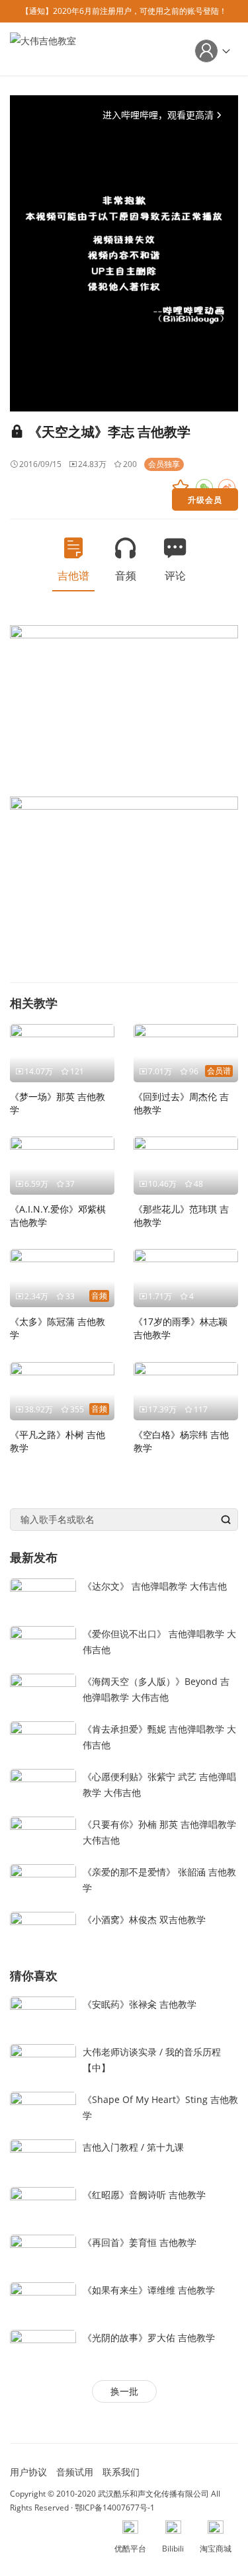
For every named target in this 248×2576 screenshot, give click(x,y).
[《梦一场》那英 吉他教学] (62, 1052)
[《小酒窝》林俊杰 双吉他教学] (43, 1929)
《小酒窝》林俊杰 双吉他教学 (144, 1919)
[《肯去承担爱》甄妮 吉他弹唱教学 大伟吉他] (43, 1739)
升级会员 (205, 499)
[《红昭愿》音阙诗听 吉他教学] (43, 2204)
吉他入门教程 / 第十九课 (133, 2147)
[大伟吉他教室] (43, 48)
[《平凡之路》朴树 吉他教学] (62, 1390)
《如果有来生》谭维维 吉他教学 (149, 2290)
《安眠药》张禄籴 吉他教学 (140, 2004)
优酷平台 (130, 2549)
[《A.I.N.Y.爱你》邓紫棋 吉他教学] (62, 1165)
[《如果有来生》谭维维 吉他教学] (43, 2299)
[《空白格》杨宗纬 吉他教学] (186, 1390)
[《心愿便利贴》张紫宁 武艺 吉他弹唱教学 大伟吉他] (43, 1786)
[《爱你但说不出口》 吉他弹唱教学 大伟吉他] (43, 1644)
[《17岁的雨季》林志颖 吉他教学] (186, 1277)
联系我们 (121, 2472)
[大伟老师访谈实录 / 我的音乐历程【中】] (43, 2061)
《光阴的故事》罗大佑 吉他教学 (149, 2338)
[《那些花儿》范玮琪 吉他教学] (186, 1165)
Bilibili (173, 2549)
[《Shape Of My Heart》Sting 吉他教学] (43, 2109)
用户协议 (28, 2472)
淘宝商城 (216, 2549)
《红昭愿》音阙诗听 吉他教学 (144, 2195)
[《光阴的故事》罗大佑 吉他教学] (43, 2347)
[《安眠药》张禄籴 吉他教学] (43, 2013)
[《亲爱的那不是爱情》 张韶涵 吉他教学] (43, 1882)
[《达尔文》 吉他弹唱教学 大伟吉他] (43, 1596)
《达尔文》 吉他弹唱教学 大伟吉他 (155, 1586)
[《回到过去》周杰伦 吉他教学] (186, 1052)
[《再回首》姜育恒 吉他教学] (43, 2252)
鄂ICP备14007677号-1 (115, 2508)
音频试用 (75, 2472)
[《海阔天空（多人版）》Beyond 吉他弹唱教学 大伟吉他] (43, 1691)
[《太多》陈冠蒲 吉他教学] (62, 1277)
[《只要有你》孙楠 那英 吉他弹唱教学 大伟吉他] (43, 1834)
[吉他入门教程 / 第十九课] (43, 2156)
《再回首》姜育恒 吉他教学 (140, 2242)
